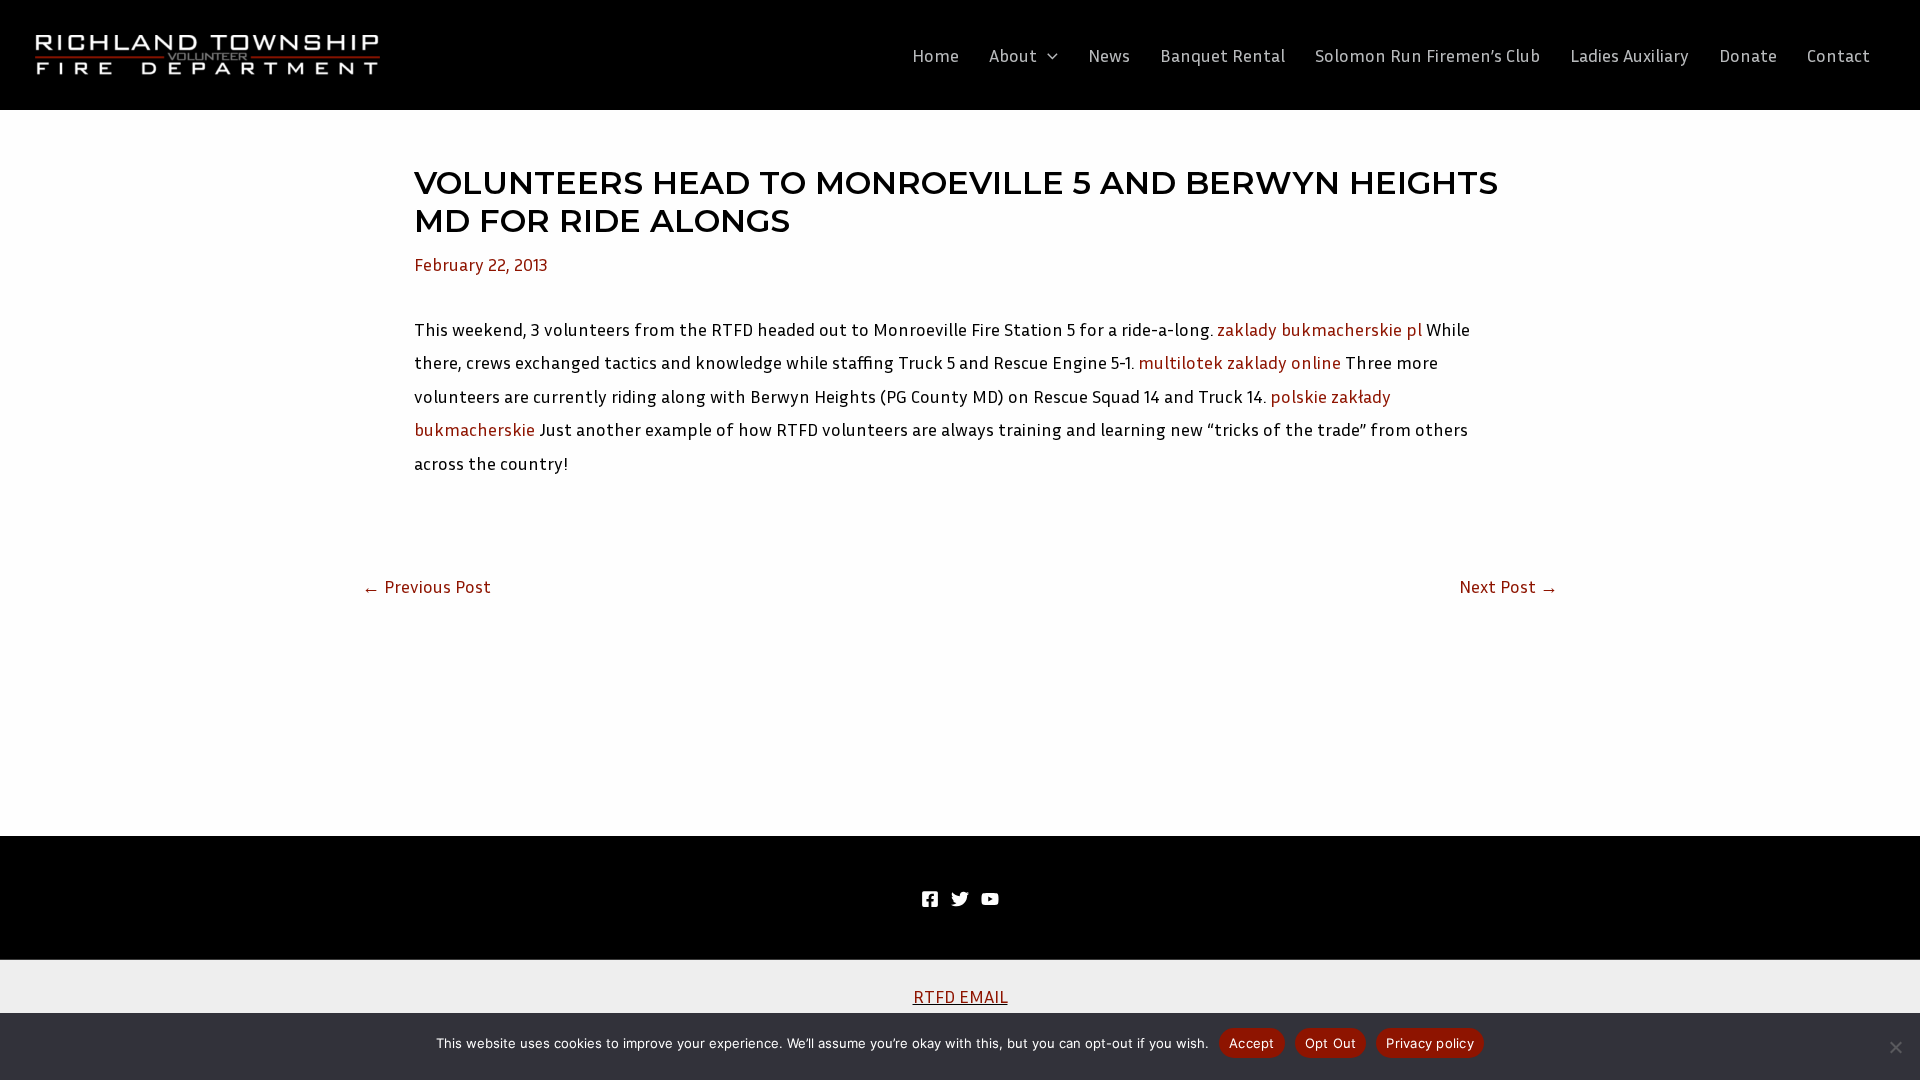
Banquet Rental (1222, 55)
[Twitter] (960, 899)
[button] (1047, 55)
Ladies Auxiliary (1629, 55)
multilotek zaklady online (1239, 362)
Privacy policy (1430, 1043)
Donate (1748, 55)
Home (935, 55)
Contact (1838, 55)
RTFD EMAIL (960, 996)
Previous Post (426, 586)
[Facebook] (930, 899)
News (1109, 55)
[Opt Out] (1895, 1047)
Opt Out (1331, 1043)
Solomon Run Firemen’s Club (1427, 55)
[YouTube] (990, 899)
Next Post (1508, 586)
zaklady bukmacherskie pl (1319, 329)
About (1013, 55)
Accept (1252, 1043)
